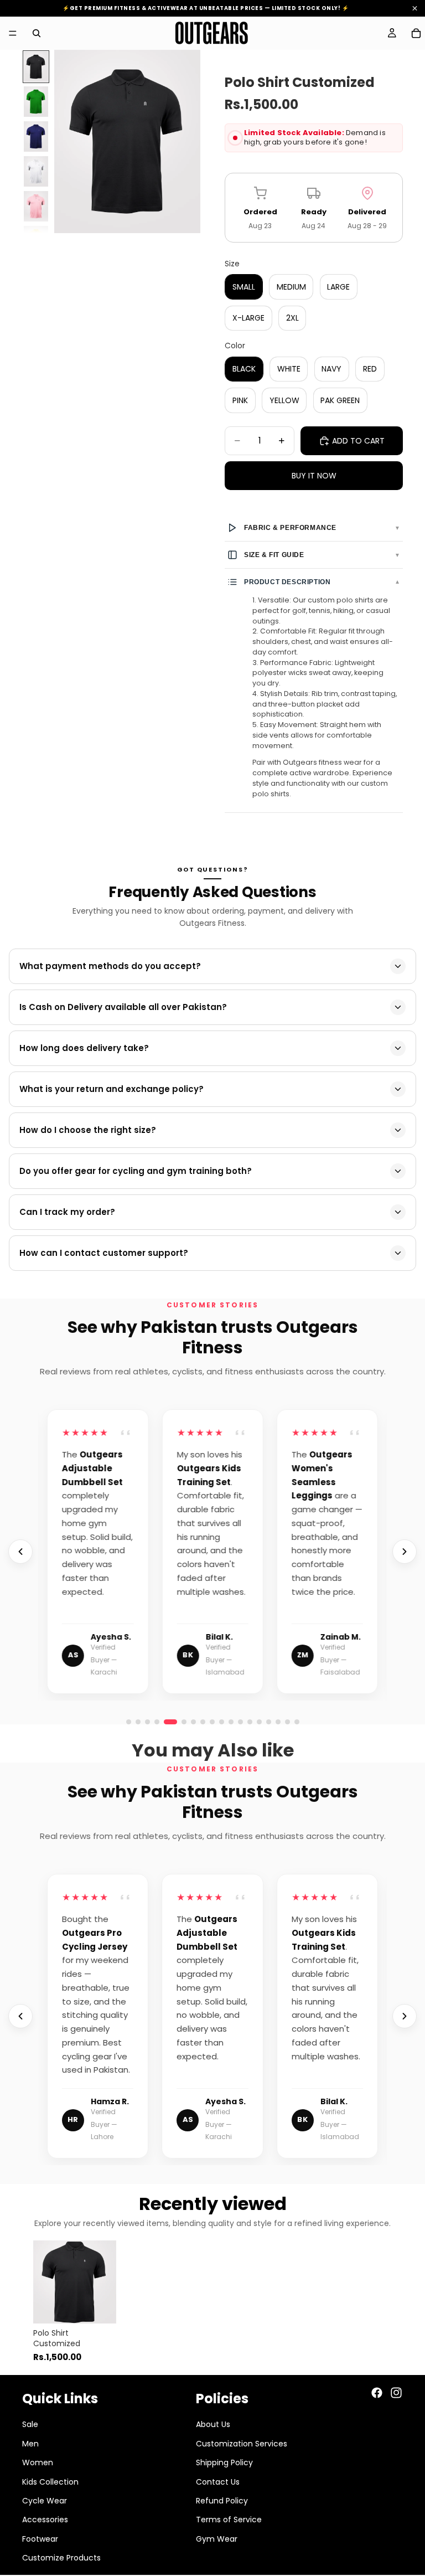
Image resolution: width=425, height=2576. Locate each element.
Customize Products (61, 2558)
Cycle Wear (45, 2501)
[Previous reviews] (20, 1552)
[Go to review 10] (278, 1722)
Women (38, 2462)
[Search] (37, 33)
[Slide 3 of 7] (36, 136)
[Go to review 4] (157, 1722)
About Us (213, 2424)
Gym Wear (217, 2538)
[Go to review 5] (166, 1722)
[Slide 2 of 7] (36, 102)
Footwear (40, 2538)
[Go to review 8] (259, 1722)
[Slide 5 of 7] (36, 206)
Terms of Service (229, 2520)
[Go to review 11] (287, 1722)
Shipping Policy (224, 2462)
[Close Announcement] (415, 9)
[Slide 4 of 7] (36, 171)
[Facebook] (377, 2393)
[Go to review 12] (297, 1722)
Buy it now (314, 476)
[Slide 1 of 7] (36, 67)
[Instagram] (396, 2393)
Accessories (45, 2520)
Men (30, 2444)
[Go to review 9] (269, 1722)
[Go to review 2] (138, 1722)
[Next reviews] (405, 1552)
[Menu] (13, 33)
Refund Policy (222, 2501)
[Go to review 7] (250, 1722)
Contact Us (218, 2481)
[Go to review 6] (180, 1722)
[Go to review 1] (129, 1722)
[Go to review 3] (147, 1722)
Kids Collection (50, 2481)
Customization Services (242, 2444)
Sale (30, 2424)
